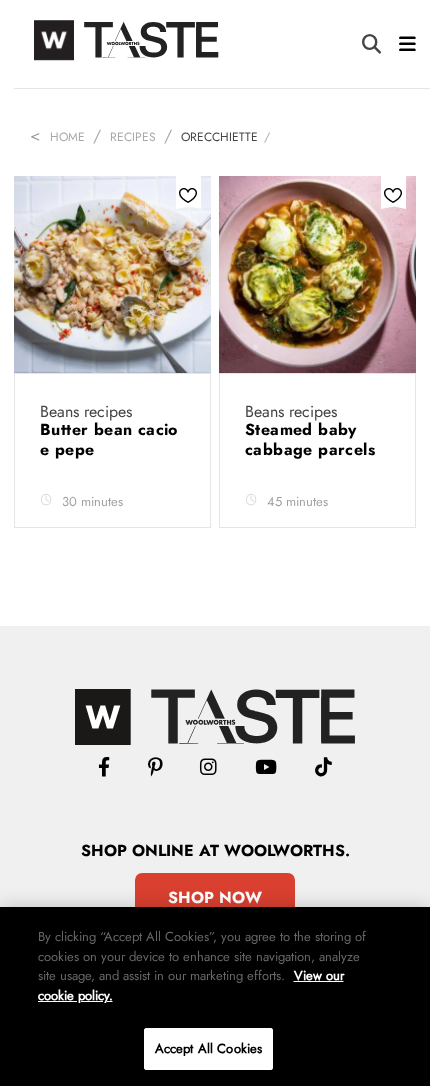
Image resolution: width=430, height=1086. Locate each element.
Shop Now (215, 897)
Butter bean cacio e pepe (109, 439)
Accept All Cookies (208, 1048)
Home (67, 137)
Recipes (133, 137)
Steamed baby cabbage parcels (312, 439)
